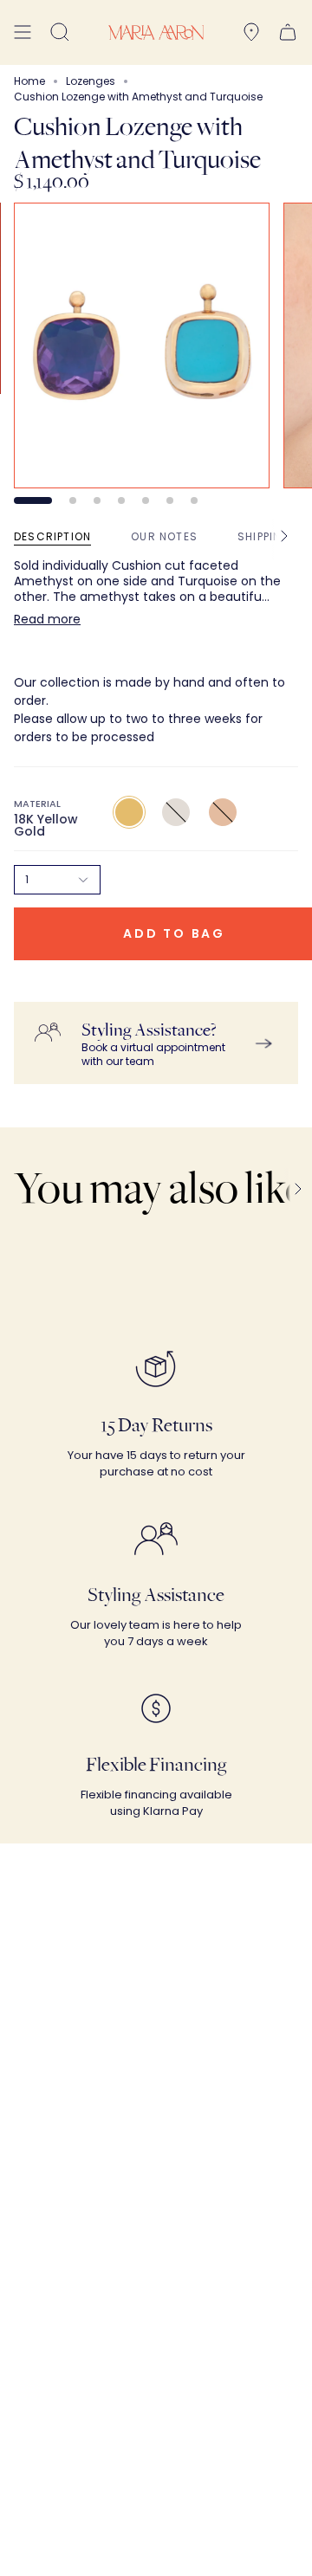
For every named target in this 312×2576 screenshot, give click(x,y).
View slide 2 (73, 500)
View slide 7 (194, 500)
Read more (47, 619)
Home (29, 81)
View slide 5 (146, 500)
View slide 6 (170, 500)
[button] (60, 32)
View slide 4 (121, 500)
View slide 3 (97, 500)
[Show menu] (23, 32)
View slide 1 (33, 500)
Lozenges (91, 81)
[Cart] (288, 32)
